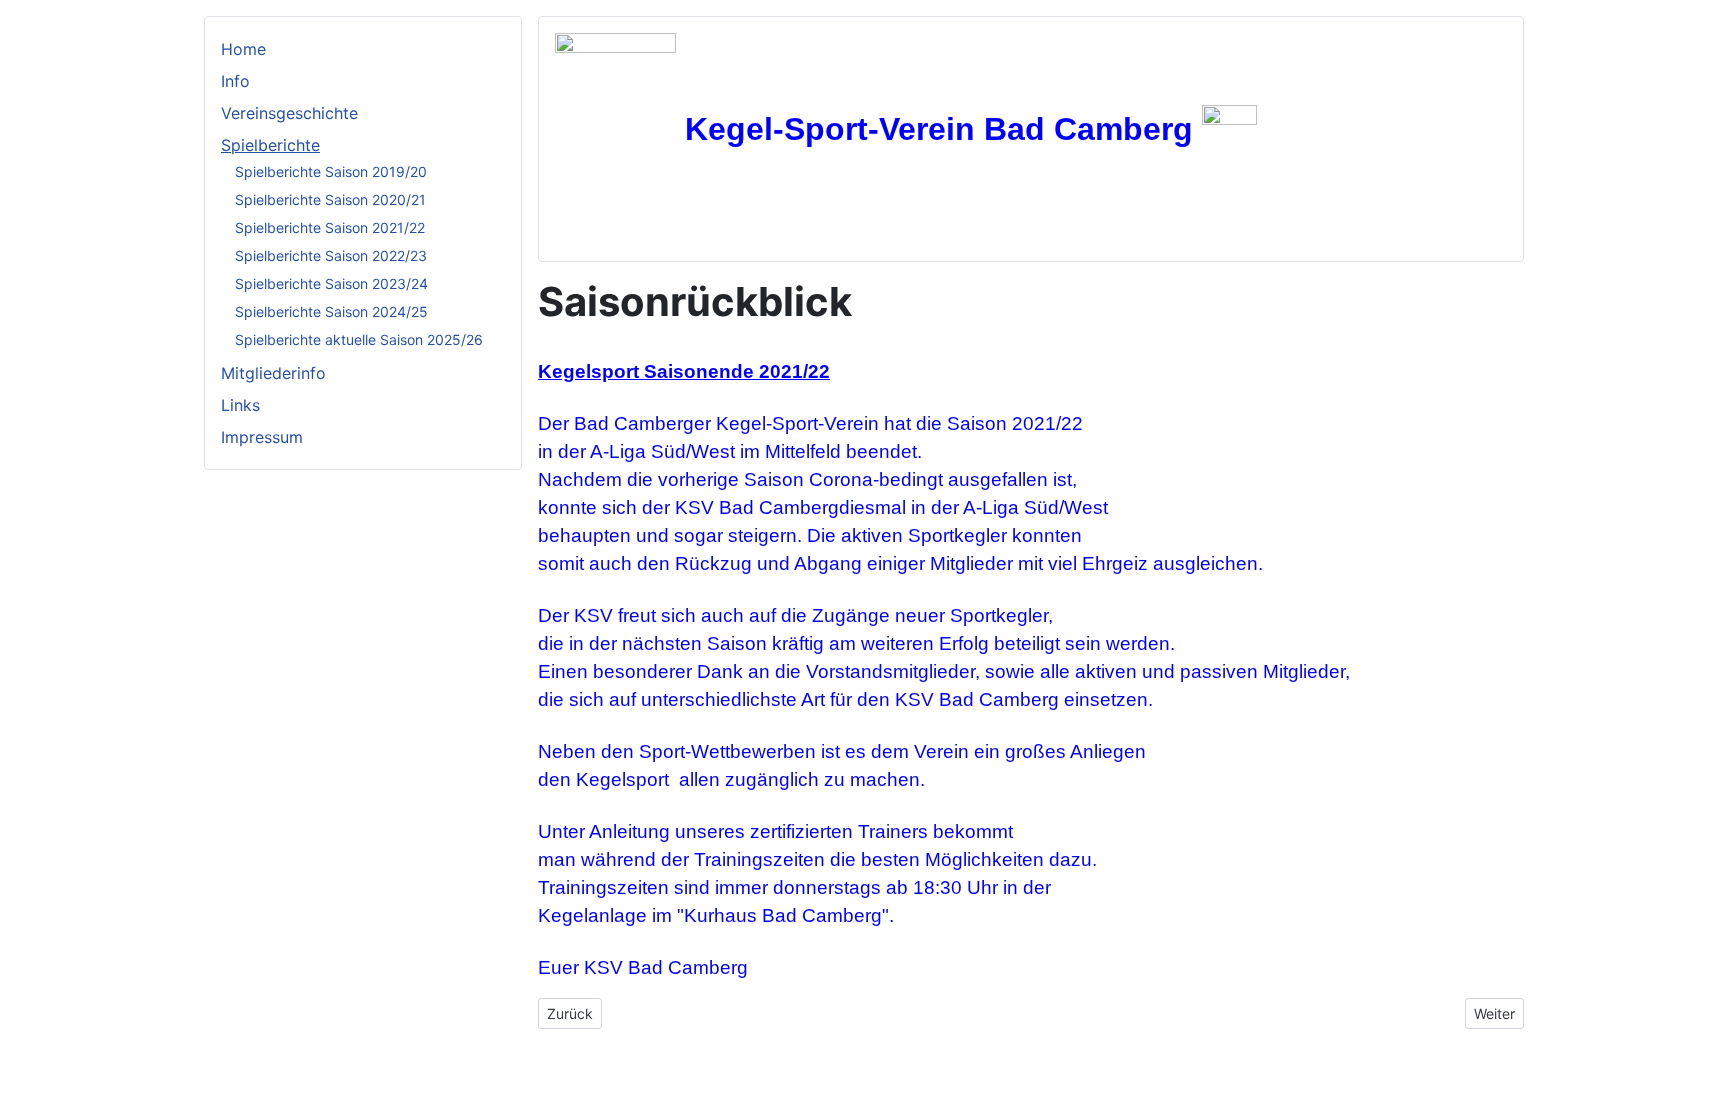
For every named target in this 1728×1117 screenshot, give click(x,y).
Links (240, 405)
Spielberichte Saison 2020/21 (330, 199)
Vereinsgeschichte (289, 113)
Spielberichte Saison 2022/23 (331, 255)
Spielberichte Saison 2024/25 (331, 311)
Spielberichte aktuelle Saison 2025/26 (359, 339)
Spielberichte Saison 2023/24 (331, 283)
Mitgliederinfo (273, 373)
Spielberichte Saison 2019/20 (331, 171)
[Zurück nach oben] (1703, 1092)
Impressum (262, 437)
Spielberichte (270, 145)
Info (235, 81)
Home (243, 49)
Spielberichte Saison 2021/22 (330, 227)
